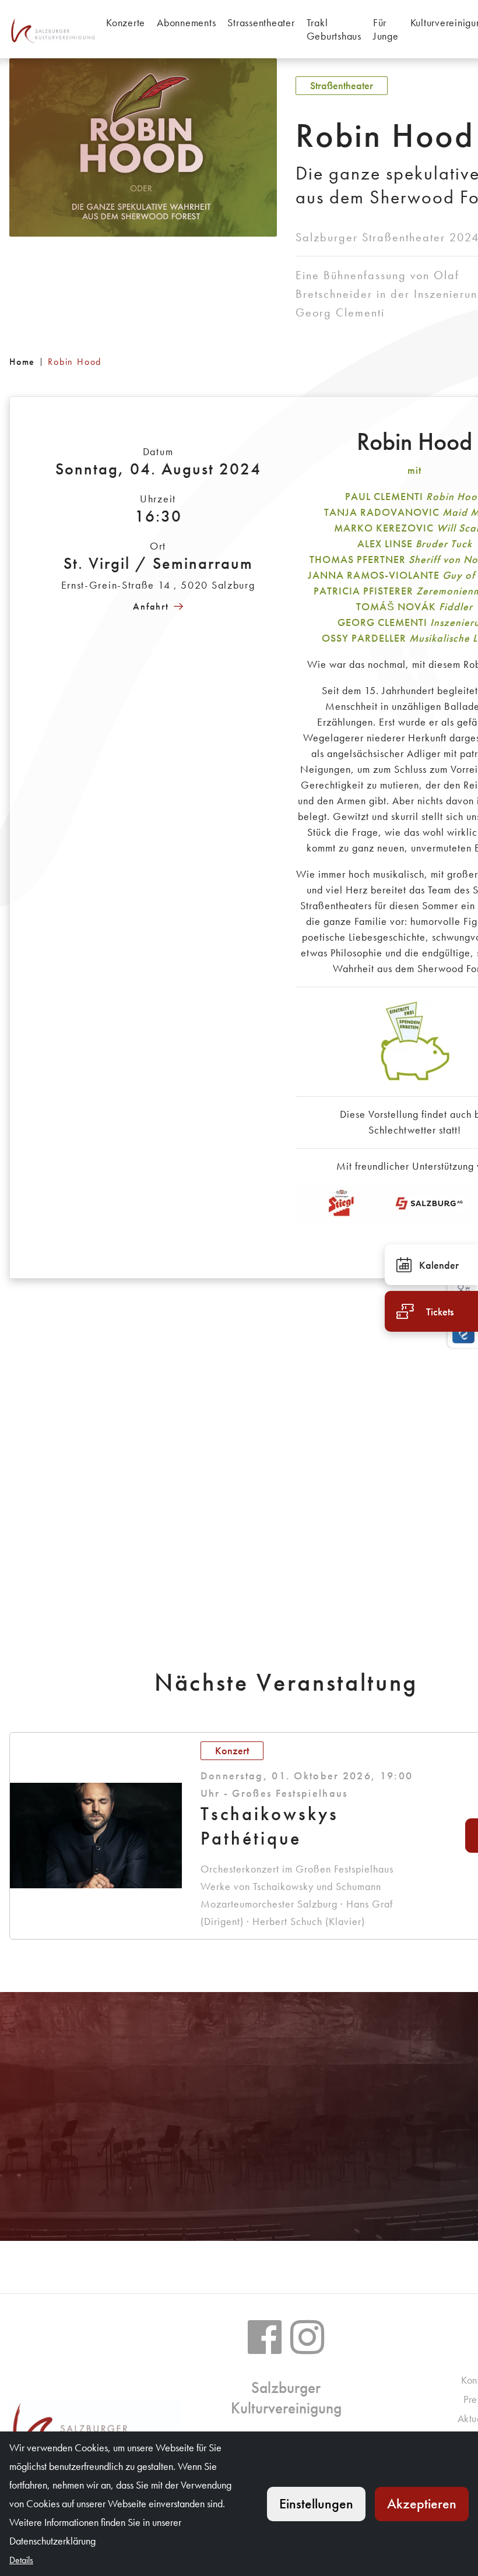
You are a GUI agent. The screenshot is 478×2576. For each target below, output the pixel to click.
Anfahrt (151, 606)
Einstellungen (316, 2503)
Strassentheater (261, 22)
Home (22, 362)
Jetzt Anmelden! (96, 2179)
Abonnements (186, 22)
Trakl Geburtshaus (334, 29)
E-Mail (298, 2179)
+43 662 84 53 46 (293, 2144)
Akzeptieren (422, 2503)
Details (21, 2560)
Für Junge (386, 29)
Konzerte (126, 22)
